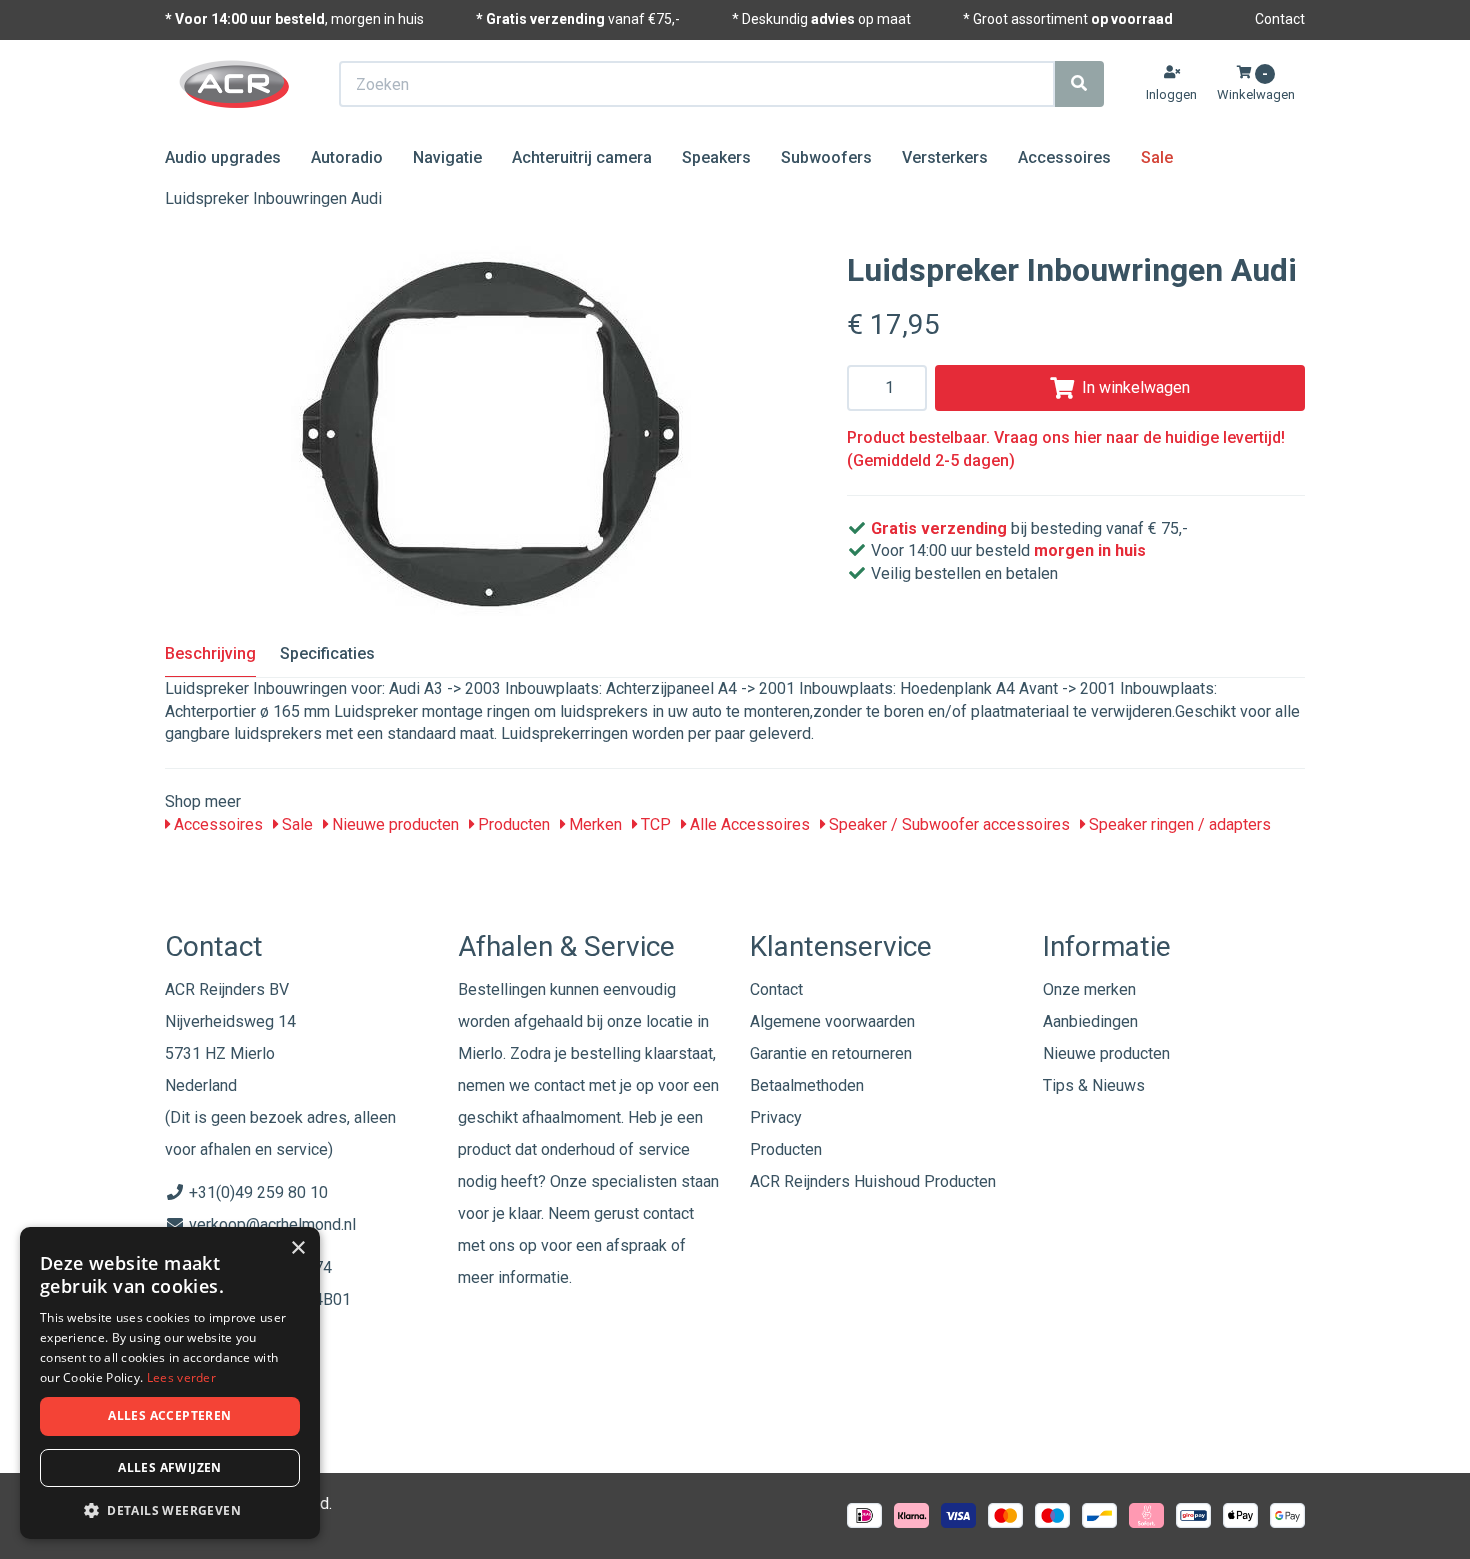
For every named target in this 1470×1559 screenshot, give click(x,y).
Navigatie (447, 157)
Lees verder (181, 1377)
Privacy (776, 1117)
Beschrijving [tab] (210, 653)
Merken (593, 824)
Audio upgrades (223, 157)
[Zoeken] (1079, 84)
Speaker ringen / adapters (1178, 824)
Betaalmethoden (807, 1085)
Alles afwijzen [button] (170, 1467)
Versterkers (945, 157)
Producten (512, 824)
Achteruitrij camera (582, 157)
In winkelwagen (1136, 387)
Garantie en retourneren (831, 1053)
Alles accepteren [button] (169, 1415)
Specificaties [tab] (327, 653)
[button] (170, 1509)
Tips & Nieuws (1094, 1085)
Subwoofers (826, 157)
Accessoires (1064, 157)
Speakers (716, 157)
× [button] (297, 1248)
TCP (654, 824)
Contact (1280, 19)
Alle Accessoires (748, 824)
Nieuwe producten (393, 824)
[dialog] (170, 1383)
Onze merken (1089, 989)
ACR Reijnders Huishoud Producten (873, 1181)
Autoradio (347, 157)
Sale (1157, 157)
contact (668, 1213)
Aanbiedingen (1090, 1021)
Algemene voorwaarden (832, 1021)
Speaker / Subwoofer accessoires (947, 824)
